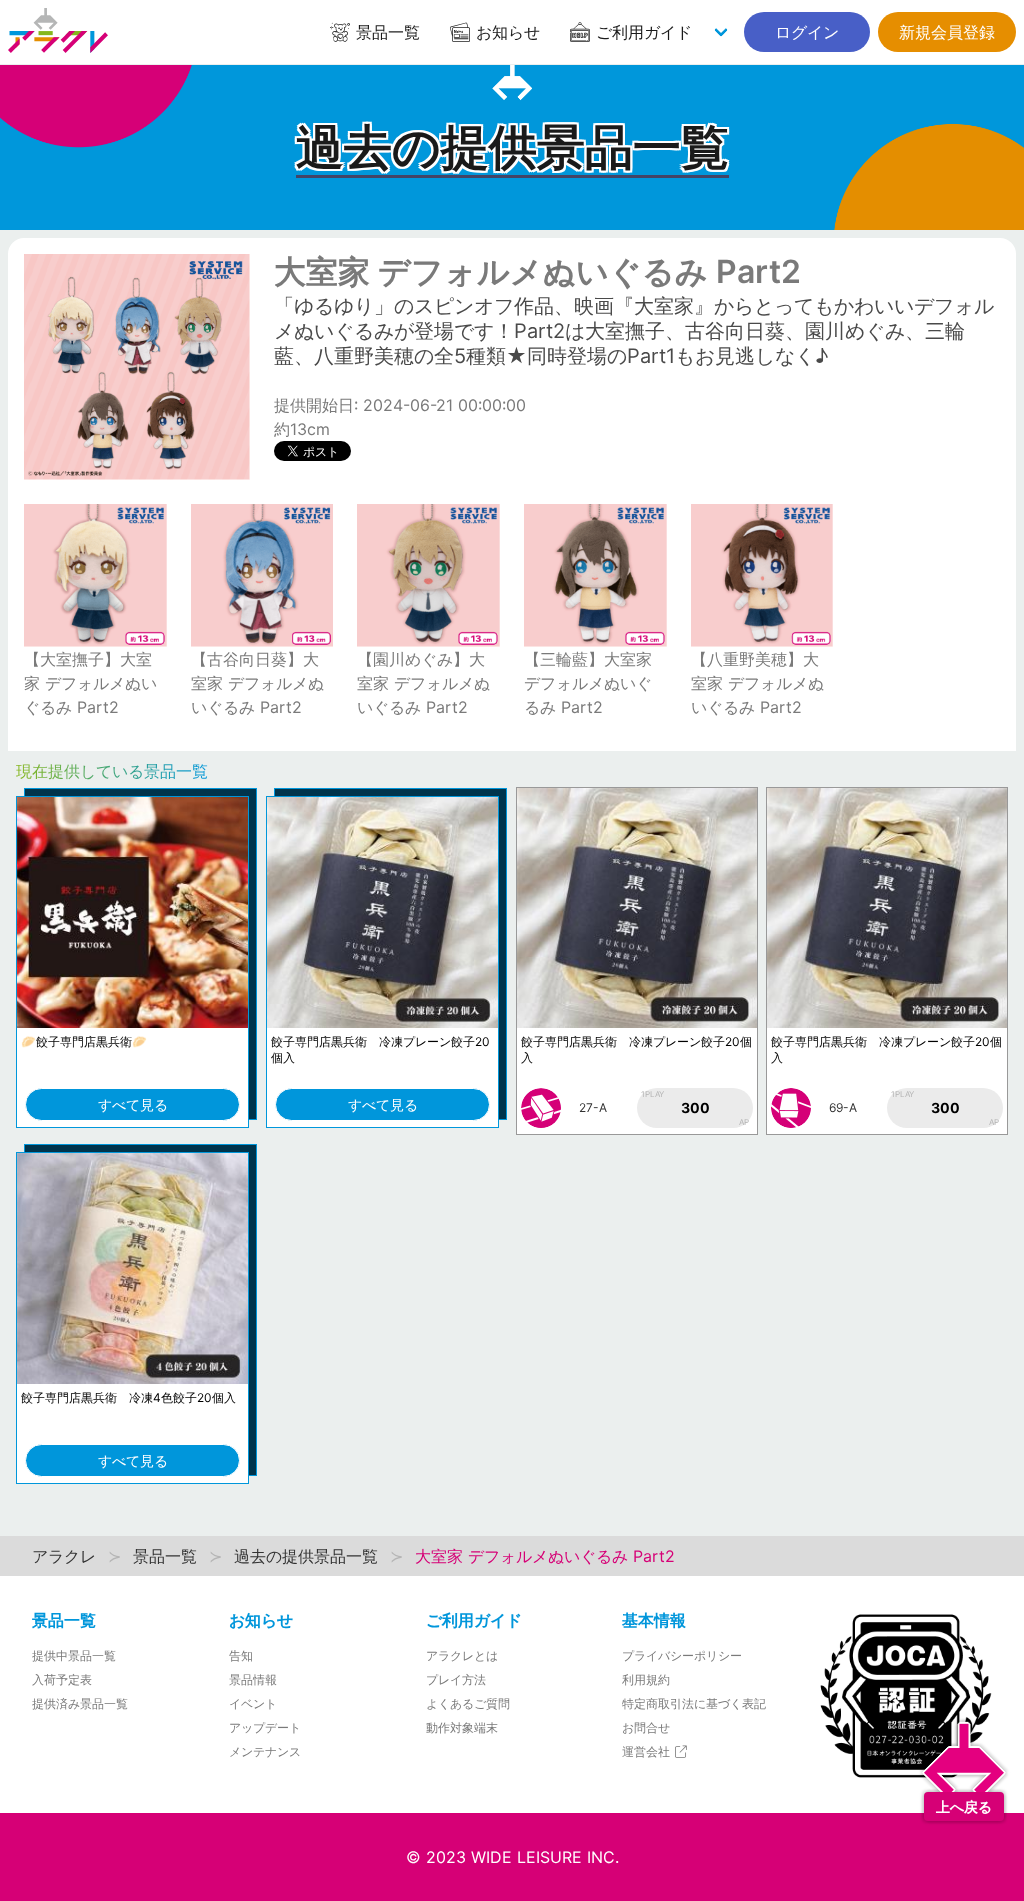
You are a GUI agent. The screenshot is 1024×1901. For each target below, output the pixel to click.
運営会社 (647, 1751)
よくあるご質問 (468, 1703)
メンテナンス (265, 1751)
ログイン (807, 32)
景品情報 (253, 1679)
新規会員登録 (947, 32)
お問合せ (646, 1727)
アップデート (265, 1727)
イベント (253, 1703)
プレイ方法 (456, 1679)
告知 (241, 1655)
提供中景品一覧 (74, 1655)
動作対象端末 (462, 1727)
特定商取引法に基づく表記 (694, 1703)
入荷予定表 (62, 1679)
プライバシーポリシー (682, 1655)
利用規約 (646, 1679)
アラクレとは (462, 1655)
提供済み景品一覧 (80, 1703)
